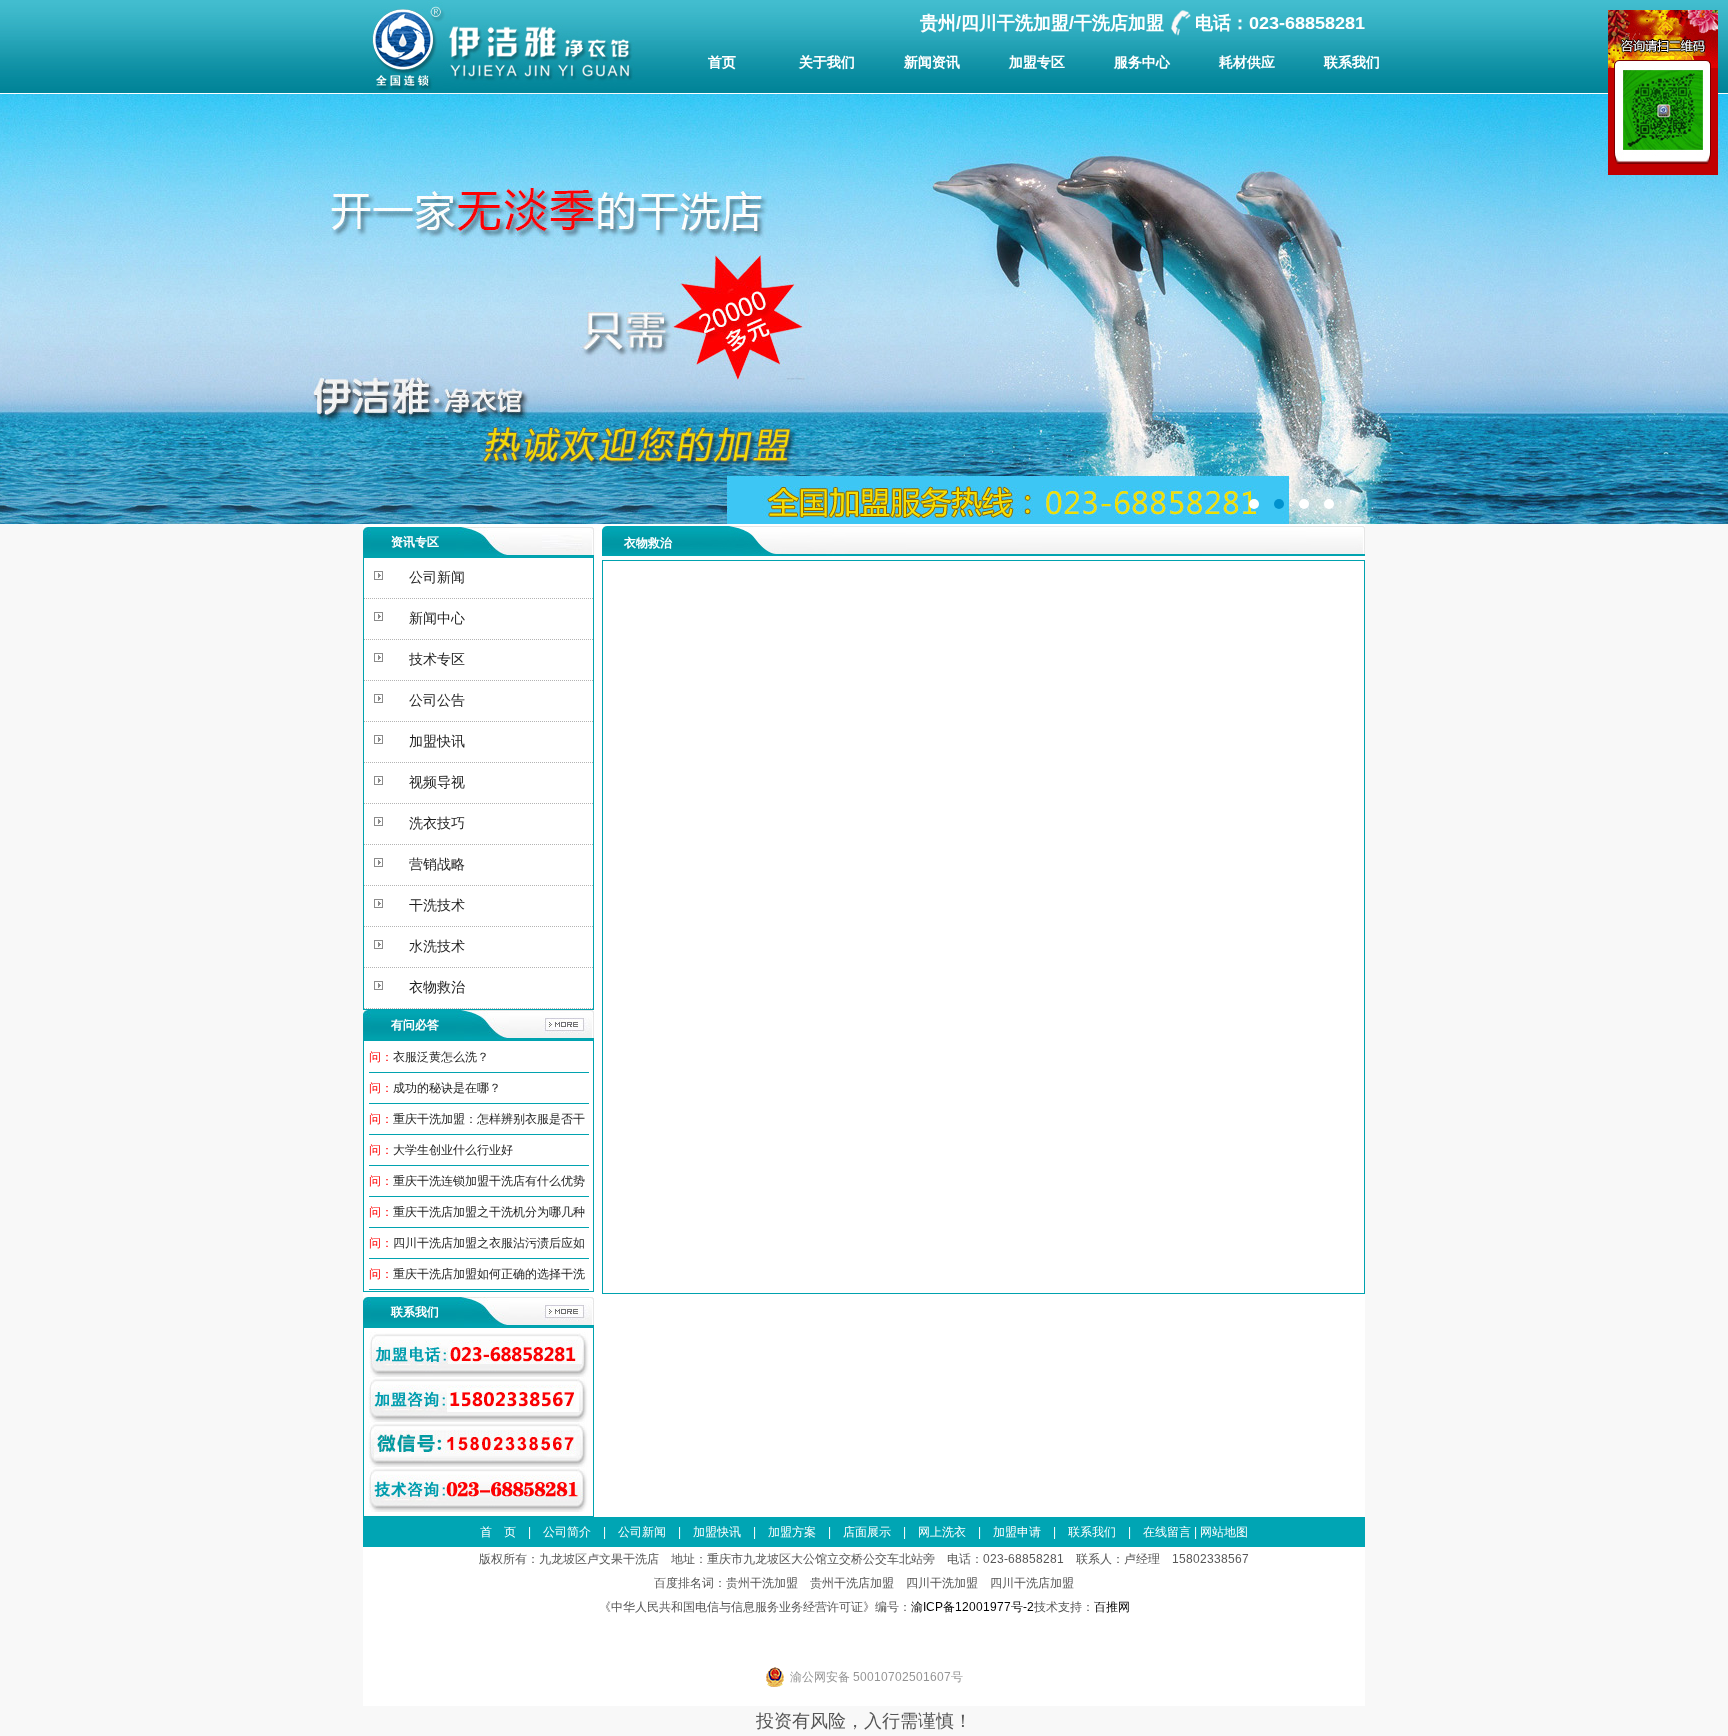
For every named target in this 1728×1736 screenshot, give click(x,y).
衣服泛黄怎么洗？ (441, 1057)
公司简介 (567, 1532)
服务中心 (1142, 62)
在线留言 (1167, 1532)
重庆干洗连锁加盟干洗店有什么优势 (489, 1181)
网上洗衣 (942, 1532)
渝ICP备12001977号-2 (972, 1607)
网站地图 (1224, 1532)
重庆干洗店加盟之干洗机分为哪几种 (489, 1212)
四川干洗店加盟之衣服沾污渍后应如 (489, 1243)
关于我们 (827, 62)
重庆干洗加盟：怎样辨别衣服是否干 (489, 1119)
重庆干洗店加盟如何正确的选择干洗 (489, 1274)
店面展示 (867, 1532)
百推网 (1112, 1607)
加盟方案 (792, 1532)
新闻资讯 (932, 62)
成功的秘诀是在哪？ (447, 1088)
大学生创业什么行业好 (453, 1150)
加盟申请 (1017, 1532)
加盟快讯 (717, 1532)
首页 (722, 62)
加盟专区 (1037, 62)
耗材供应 (1247, 62)
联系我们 (1352, 62)
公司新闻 (642, 1532)
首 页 (498, 1532)
